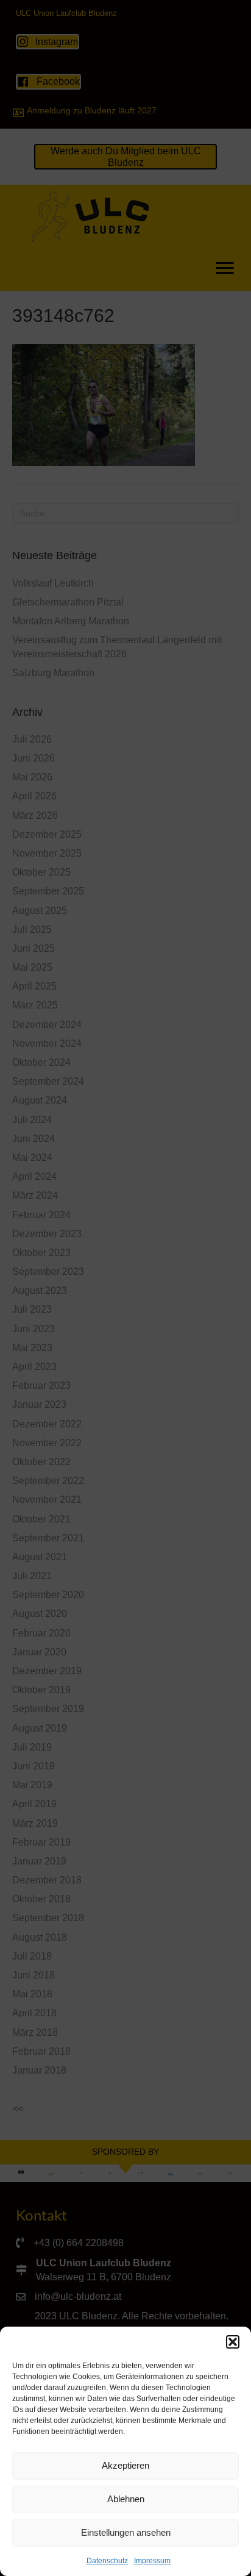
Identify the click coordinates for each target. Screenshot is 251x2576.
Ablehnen (126, 2499)
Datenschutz (107, 2561)
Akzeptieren (125, 2465)
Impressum (152, 2561)
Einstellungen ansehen (126, 2532)
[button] (233, 2342)
